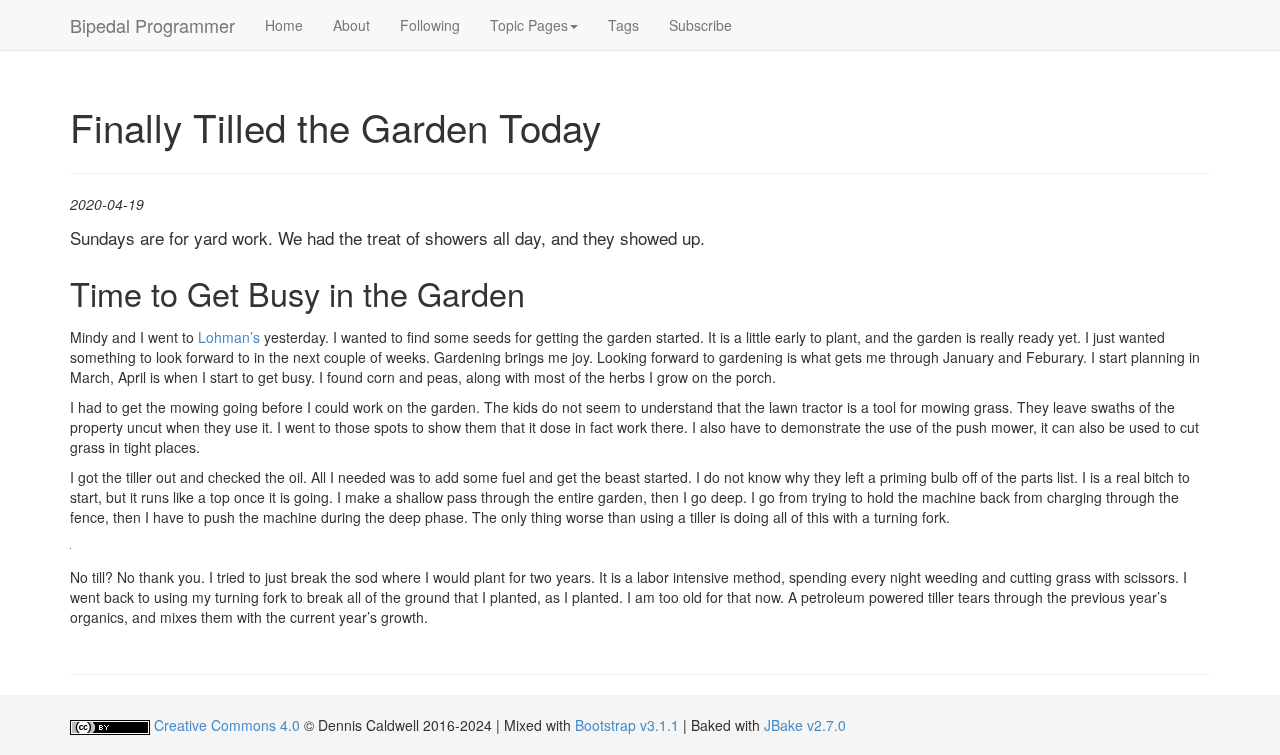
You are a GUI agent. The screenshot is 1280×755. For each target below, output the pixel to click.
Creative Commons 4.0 (227, 725)
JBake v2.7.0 (805, 725)
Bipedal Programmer (152, 25)
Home (284, 25)
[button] (534, 25)
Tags (623, 25)
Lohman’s (229, 337)
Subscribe (700, 25)
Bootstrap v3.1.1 (627, 725)
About (351, 25)
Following (430, 25)
